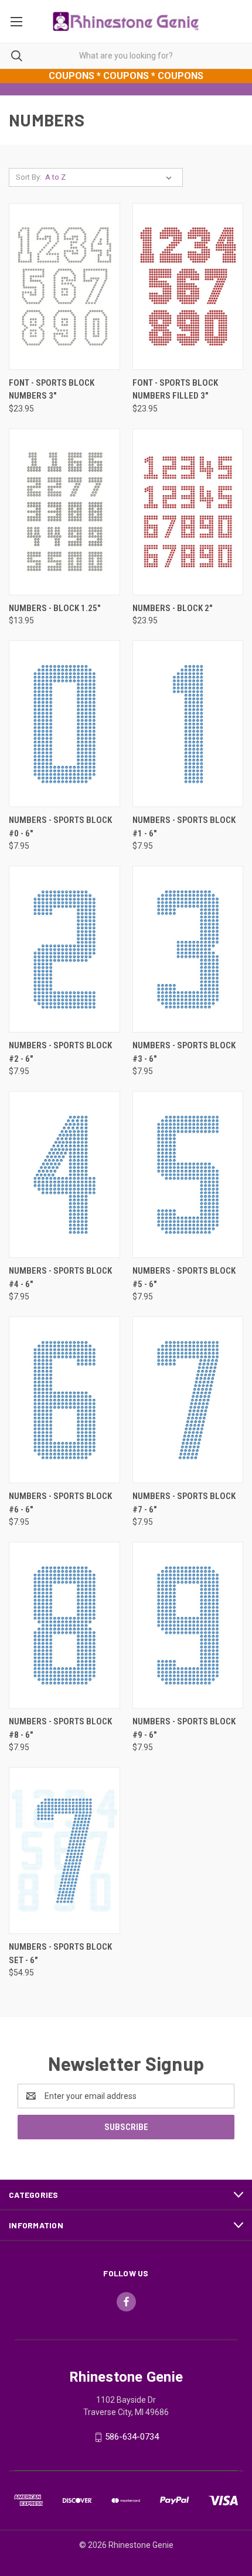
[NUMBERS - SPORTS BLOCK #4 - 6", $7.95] (64, 1174)
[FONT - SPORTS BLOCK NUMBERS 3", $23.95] (64, 287)
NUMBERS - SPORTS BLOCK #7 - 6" (184, 1503)
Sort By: (29, 177)
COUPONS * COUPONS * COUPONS (126, 76)
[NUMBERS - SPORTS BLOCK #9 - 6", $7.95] (188, 1625)
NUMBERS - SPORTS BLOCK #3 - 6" (184, 1052)
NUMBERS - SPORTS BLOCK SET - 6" (60, 1954)
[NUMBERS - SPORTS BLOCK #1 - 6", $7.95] (188, 724)
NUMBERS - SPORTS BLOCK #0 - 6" (60, 827)
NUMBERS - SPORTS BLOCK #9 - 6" (184, 1728)
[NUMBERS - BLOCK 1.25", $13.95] (64, 512)
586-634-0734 (132, 2437)
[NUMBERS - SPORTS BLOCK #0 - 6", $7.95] (64, 724)
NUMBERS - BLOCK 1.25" (55, 608)
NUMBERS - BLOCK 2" (172, 608)
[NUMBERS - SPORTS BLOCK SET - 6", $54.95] (64, 1850)
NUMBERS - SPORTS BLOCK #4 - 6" (60, 1277)
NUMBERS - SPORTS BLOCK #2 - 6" (60, 1052)
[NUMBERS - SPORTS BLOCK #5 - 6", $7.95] (188, 1174)
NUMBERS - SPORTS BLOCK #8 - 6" (60, 1728)
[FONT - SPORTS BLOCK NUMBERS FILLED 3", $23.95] (188, 287)
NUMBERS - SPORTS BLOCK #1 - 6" (184, 827)
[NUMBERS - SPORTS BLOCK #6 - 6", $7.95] (64, 1400)
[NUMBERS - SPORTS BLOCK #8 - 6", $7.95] (64, 1625)
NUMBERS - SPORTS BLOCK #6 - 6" (60, 1503)
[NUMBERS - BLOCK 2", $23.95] (188, 512)
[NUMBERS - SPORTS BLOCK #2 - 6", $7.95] (64, 949)
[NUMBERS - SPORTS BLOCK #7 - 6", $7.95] (188, 1400)
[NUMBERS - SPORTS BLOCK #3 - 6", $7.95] (188, 949)
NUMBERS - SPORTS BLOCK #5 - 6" (184, 1277)
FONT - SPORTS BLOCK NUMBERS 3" (52, 390)
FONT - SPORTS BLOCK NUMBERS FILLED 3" (175, 390)
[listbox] (111, 177)
